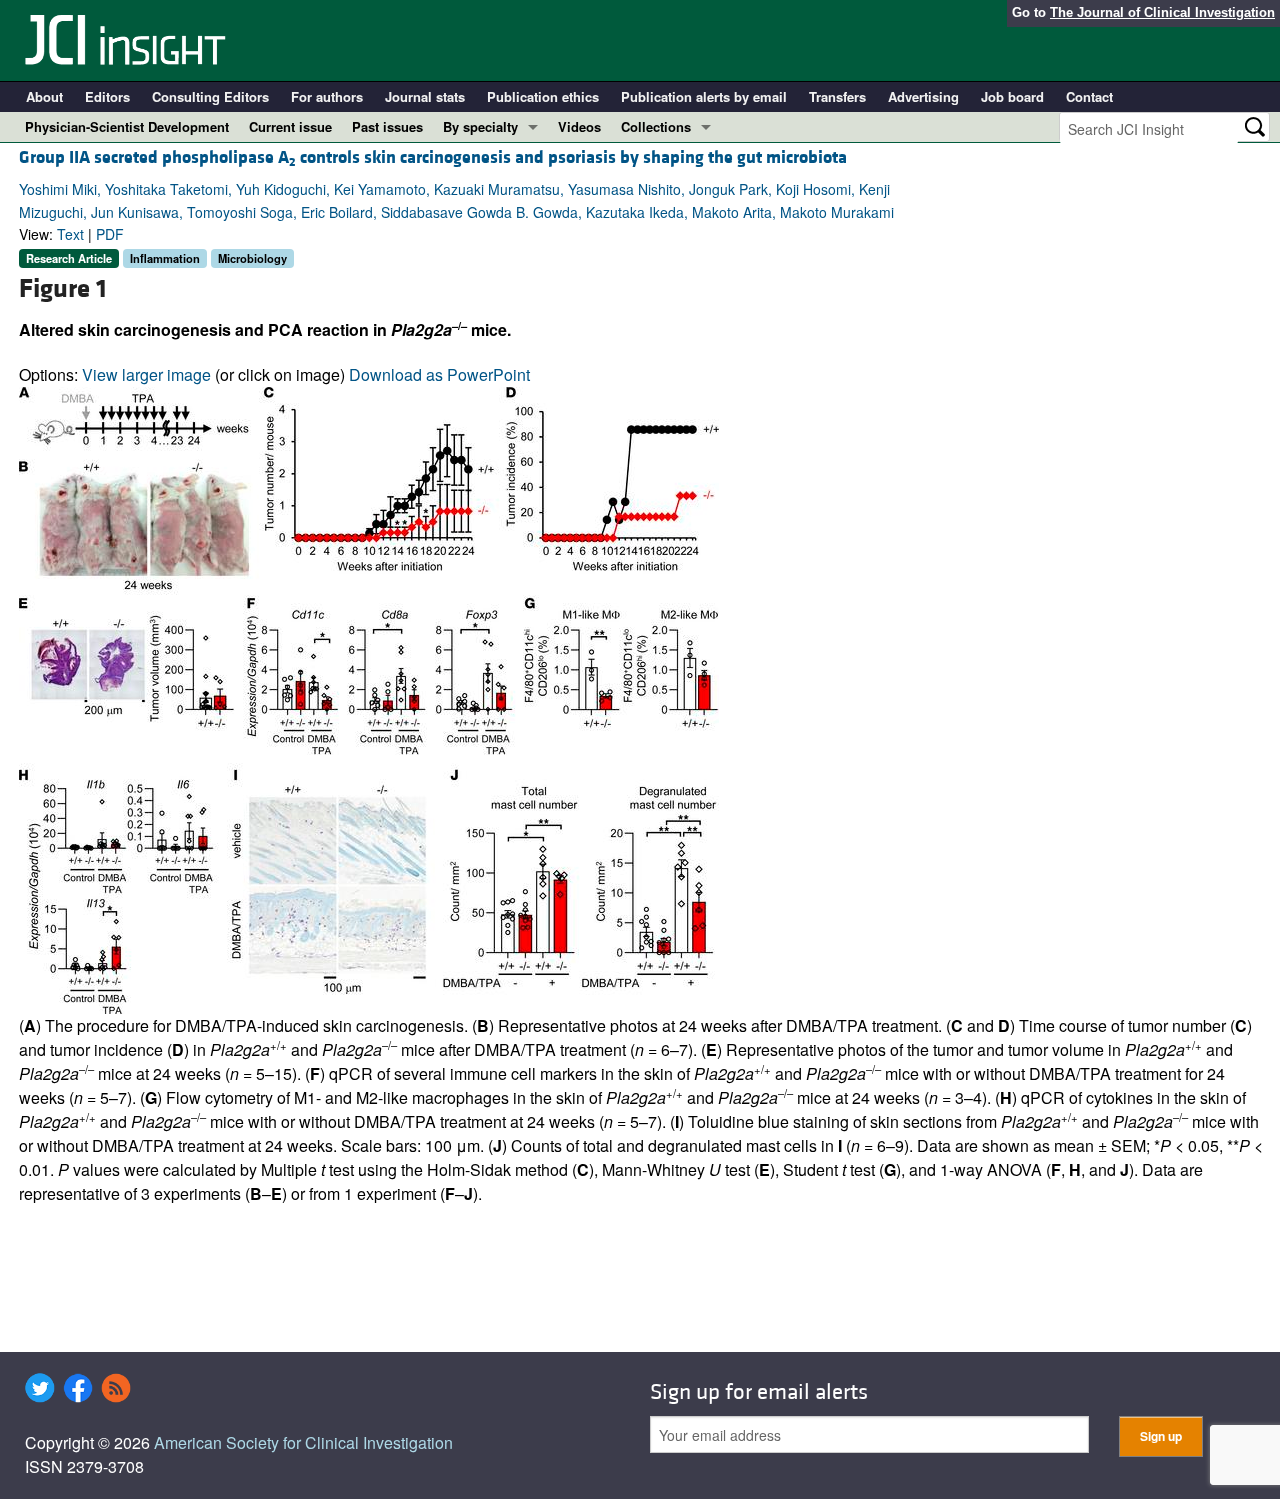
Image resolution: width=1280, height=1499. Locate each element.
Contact (1089, 96)
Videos (579, 126)
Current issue (290, 126)
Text (70, 234)
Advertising (923, 96)
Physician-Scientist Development (127, 126)
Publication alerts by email (704, 96)
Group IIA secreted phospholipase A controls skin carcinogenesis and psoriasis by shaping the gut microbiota (433, 157)
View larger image (146, 374)
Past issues (387, 126)
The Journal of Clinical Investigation (1162, 12)
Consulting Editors (210, 96)
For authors (327, 96)
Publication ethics (543, 96)
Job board (1012, 96)
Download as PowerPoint (439, 374)
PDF (110, 234)
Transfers (837, 96)
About (44, 96)
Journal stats (425, 96)
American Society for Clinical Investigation (303, 1442)
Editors (107, 96)
